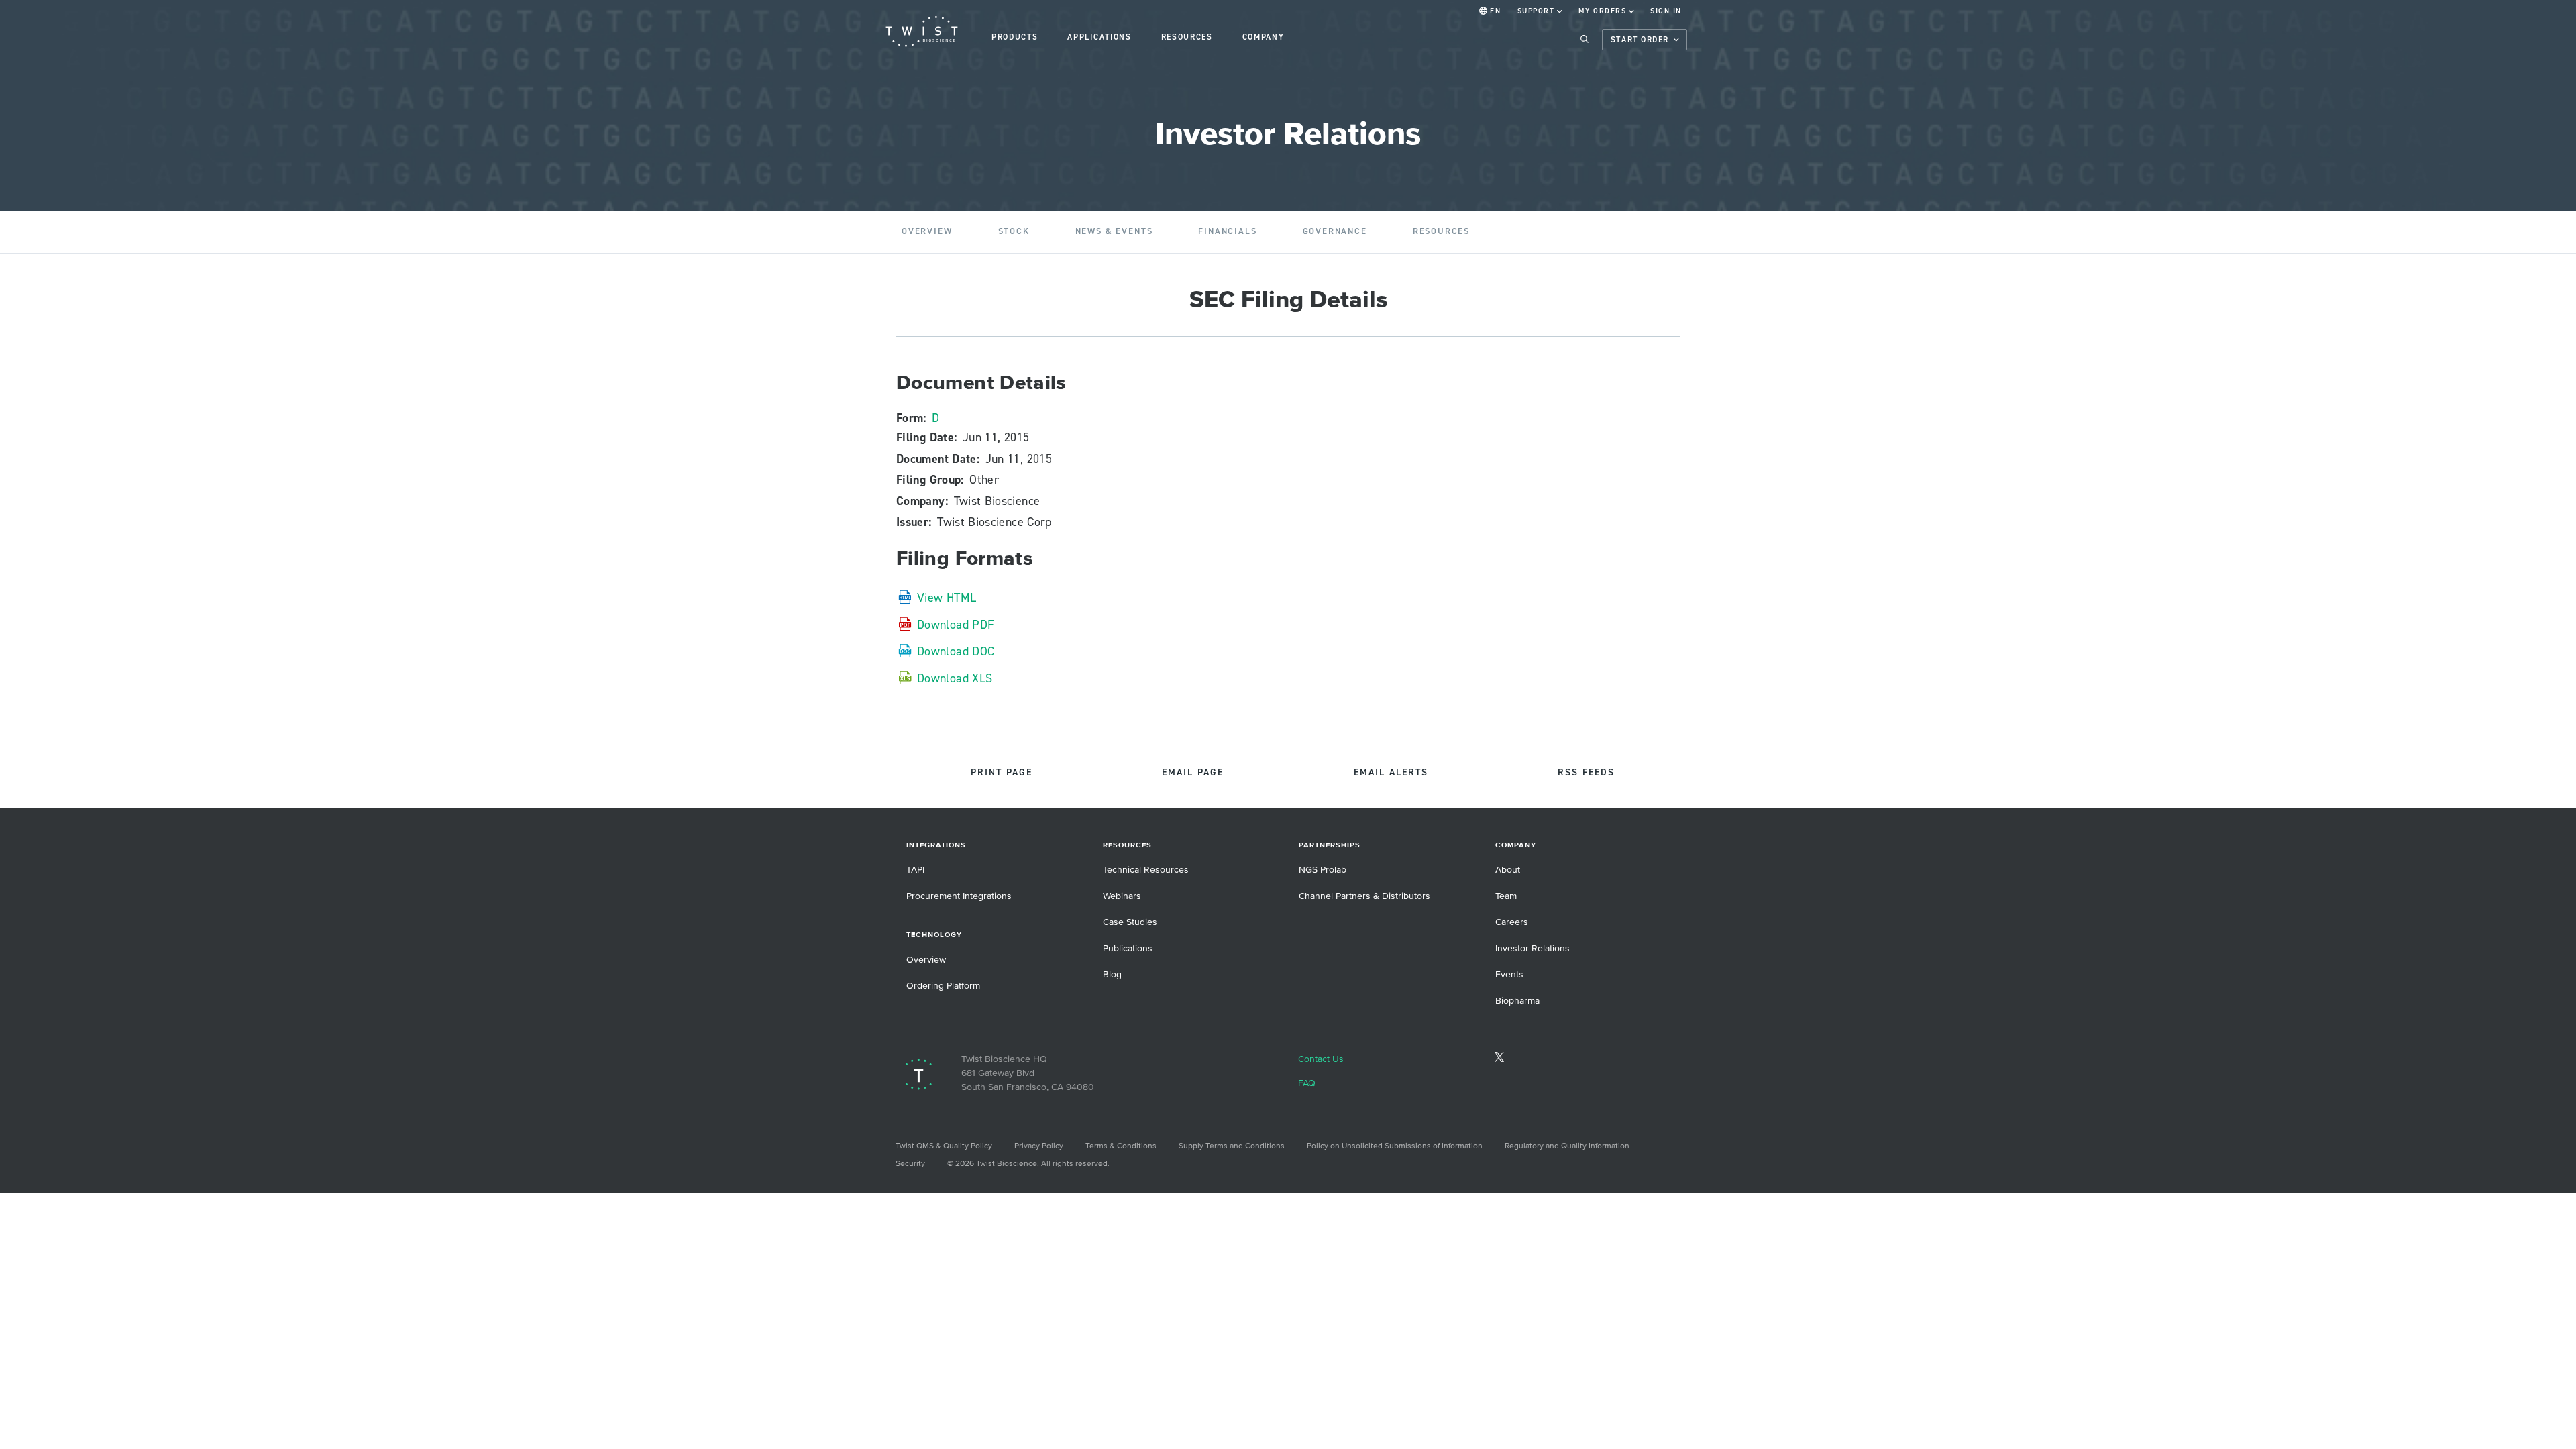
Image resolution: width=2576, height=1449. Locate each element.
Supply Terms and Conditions (1232, 1146)
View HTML (947, 597)
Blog (1112, 974)
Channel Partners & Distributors (1364, 896)
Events (1509, 974)
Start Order (1640, 40)
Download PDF (956, 624)
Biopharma (1517, 1001)
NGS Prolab (1323, 870)
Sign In (1666, 11)
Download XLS (955, 678)
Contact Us (1321, 1059)
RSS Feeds (1586, 773)
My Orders (1602, 11)
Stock (1014, 231)
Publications (1128, 948)
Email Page (1193, 773)
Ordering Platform (943, 986)
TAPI (915, 870)
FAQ (1307, 1083)
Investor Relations (1533, 948)
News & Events (1114, 231)
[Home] (922, 32)
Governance (1335, 231)
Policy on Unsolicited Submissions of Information (1395, 1146)
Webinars (1122, 896)
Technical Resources (1146, 870)
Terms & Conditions (1121, 1146)
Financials (1227, 231)
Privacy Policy (1039, 1146)
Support (1536, 11)
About (1508, 870)
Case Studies (1130, 922)
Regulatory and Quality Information (1567, 1146)
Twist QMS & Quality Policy (944, 1146)
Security (910, 1164)
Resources (1441, 231)
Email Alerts (1391, 773)
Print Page (1002, 773)
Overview (927, 231)
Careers (1512, 922)
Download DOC (956, 651)
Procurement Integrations (959, 896)
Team (1506, 896)
